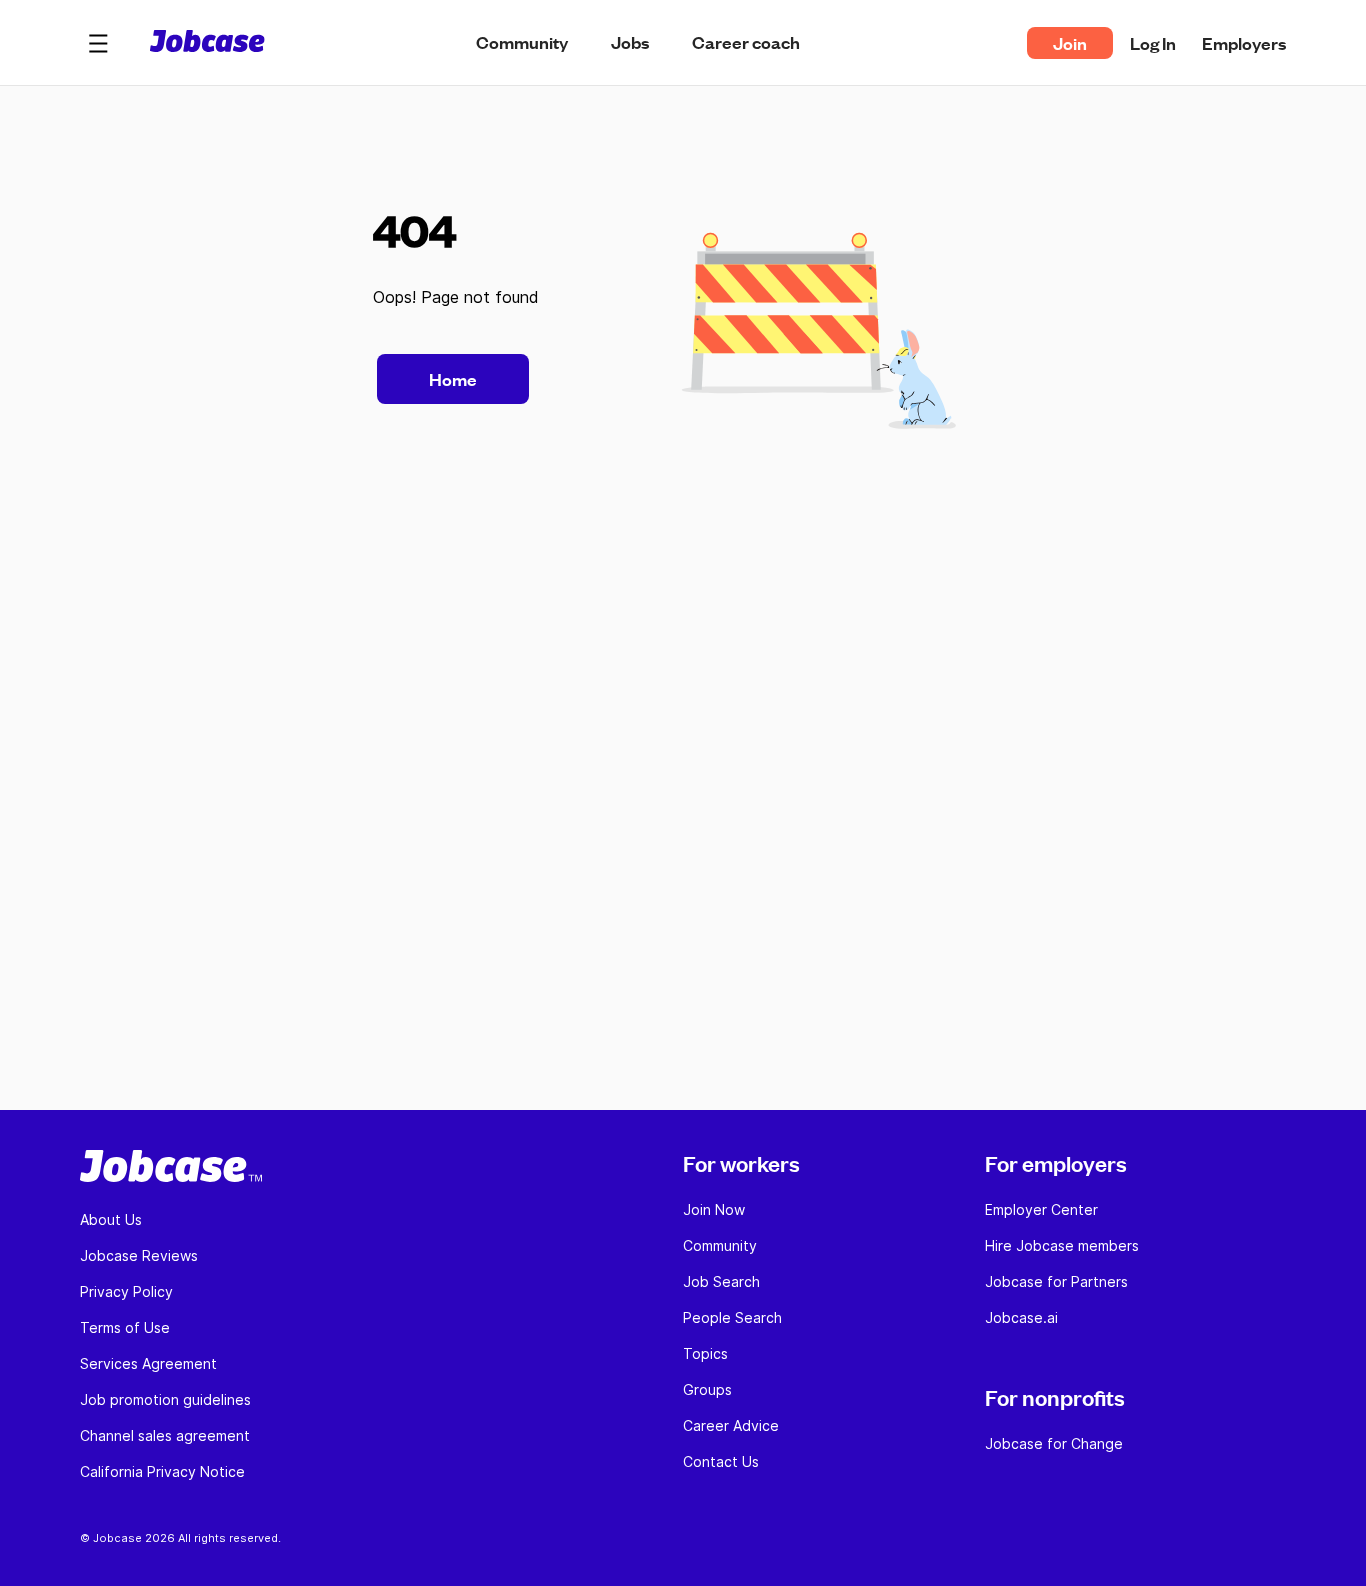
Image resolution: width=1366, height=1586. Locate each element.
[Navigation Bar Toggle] (98, 43)
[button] (98, 43)
